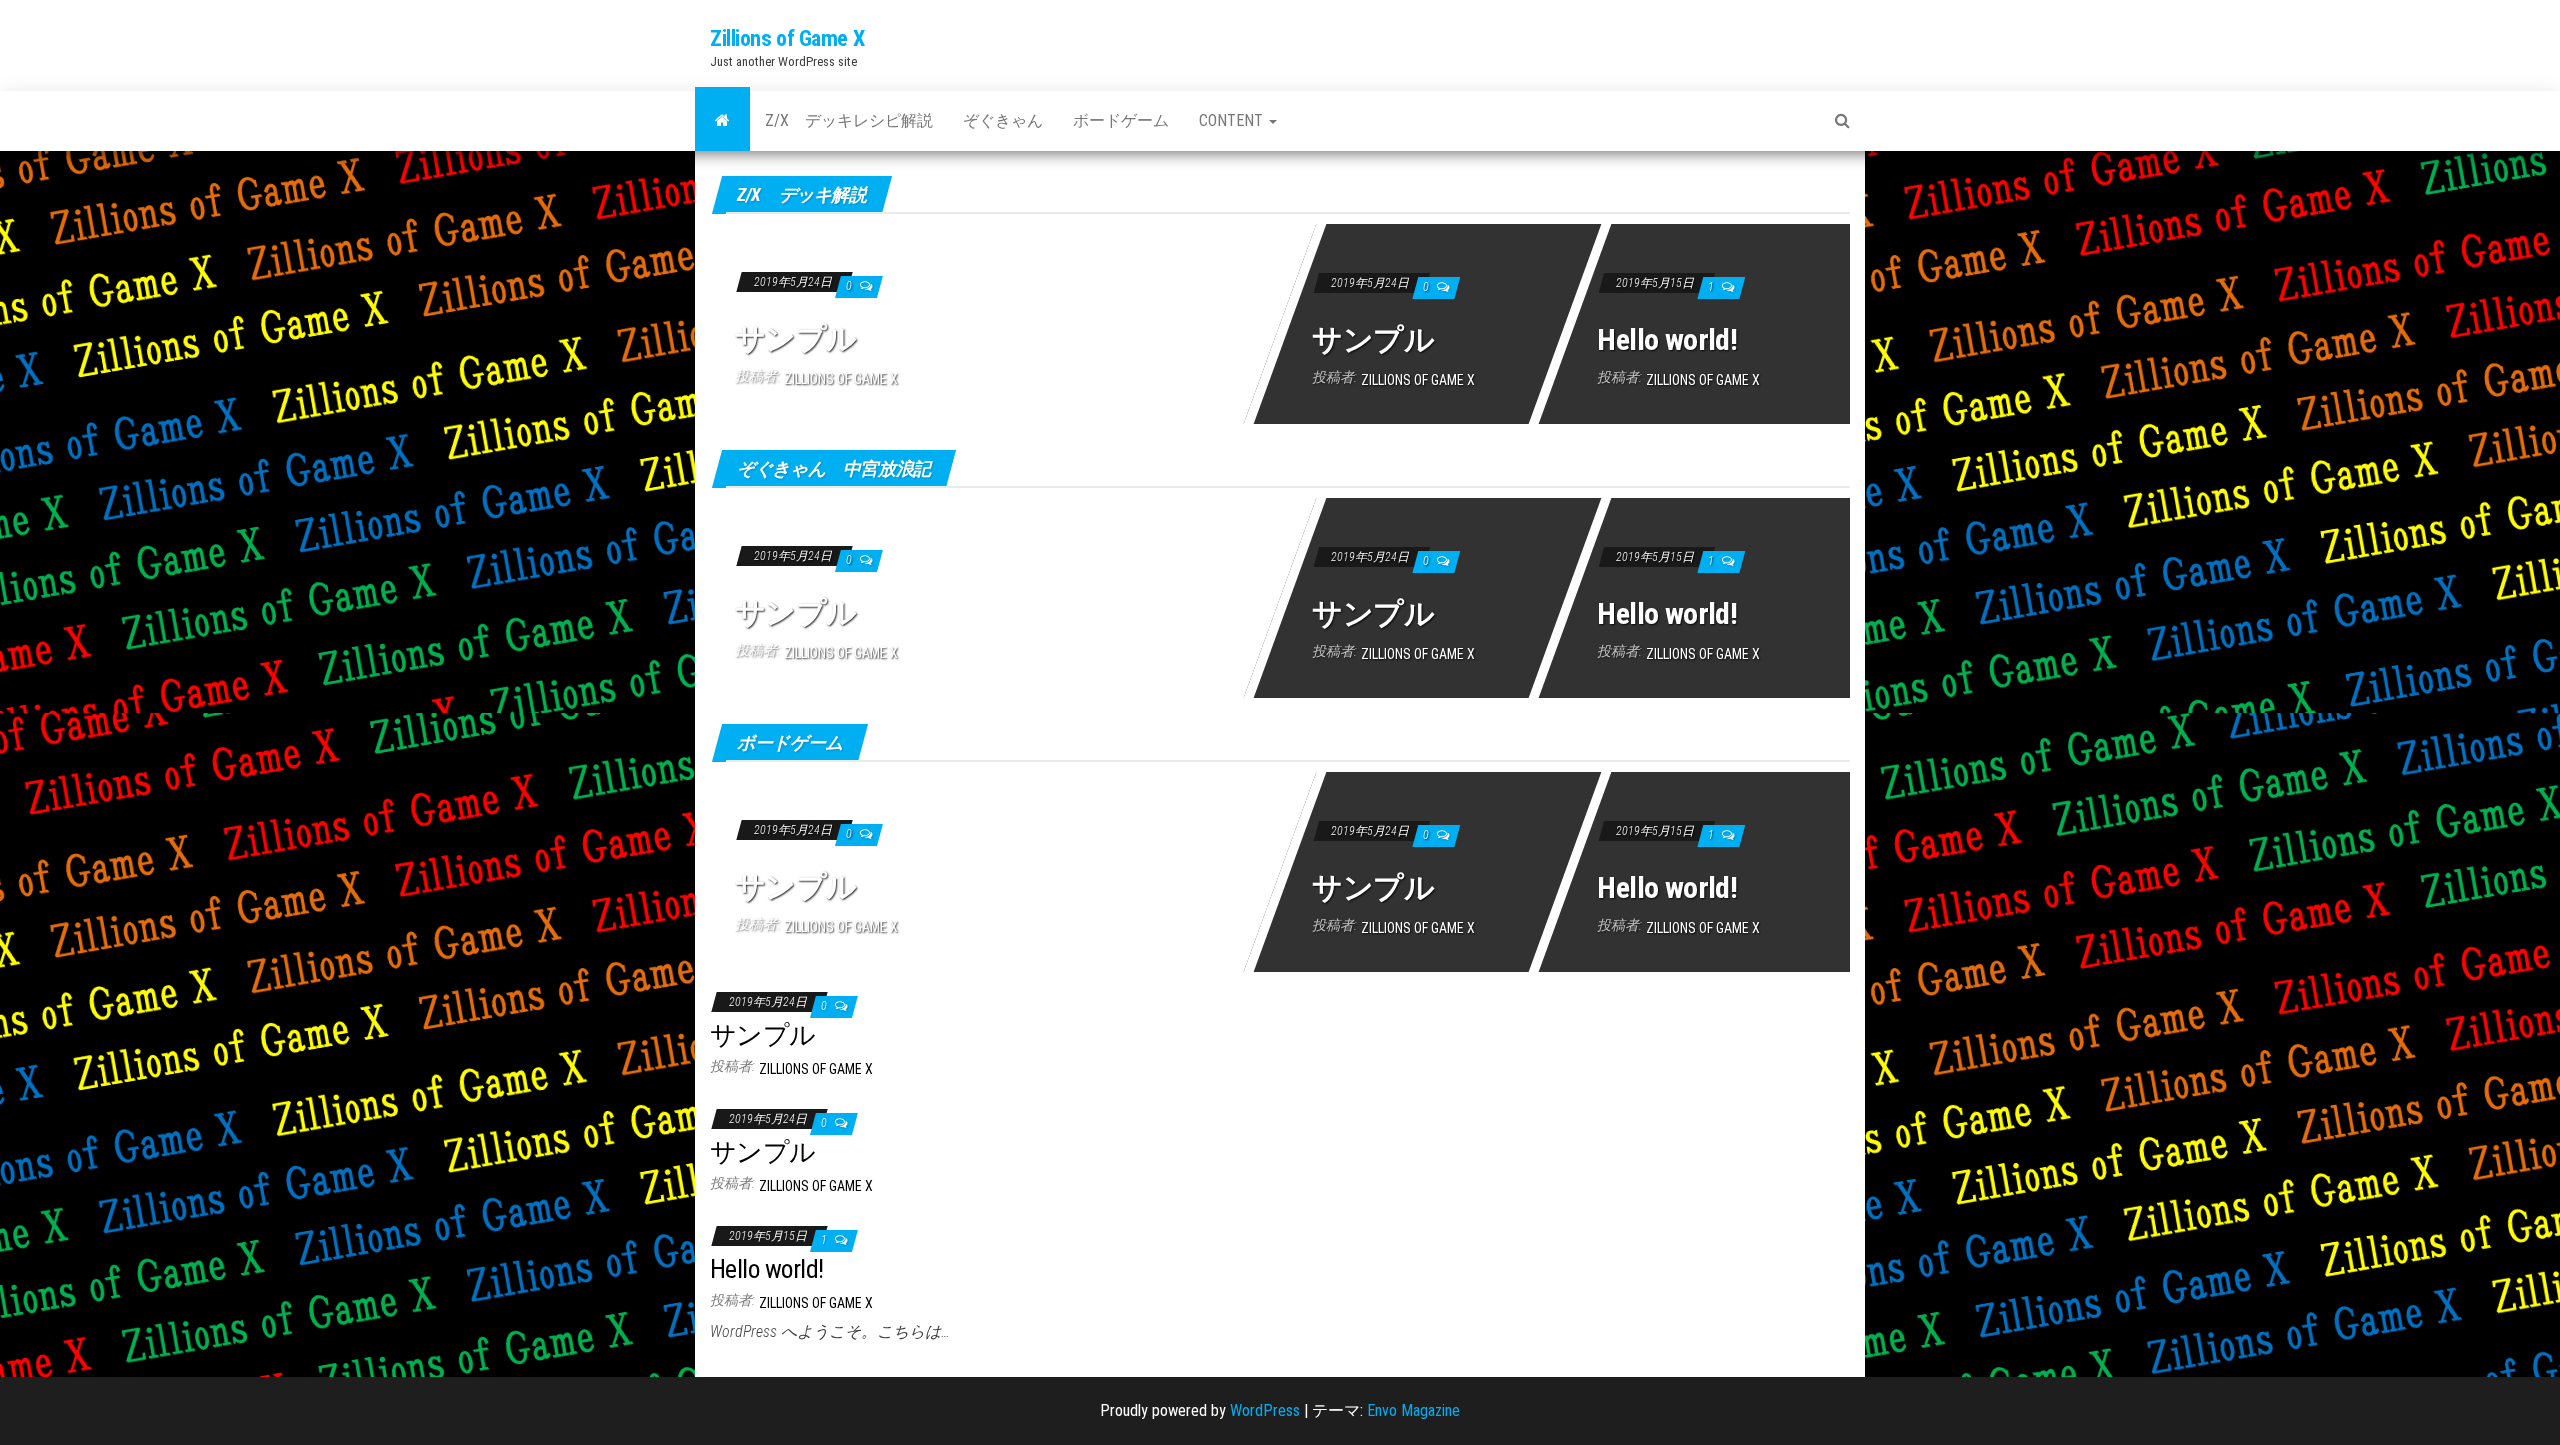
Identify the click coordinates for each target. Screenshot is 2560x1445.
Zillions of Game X (787, 38)
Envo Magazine (1413, 1410)
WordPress (1265, 1410)
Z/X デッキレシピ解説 (849, 120)
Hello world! (1668, 338)
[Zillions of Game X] (722, 121)
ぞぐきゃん (1003, 120)
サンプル (796, 338)
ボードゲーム (1121, 120)
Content (1233, 120)
